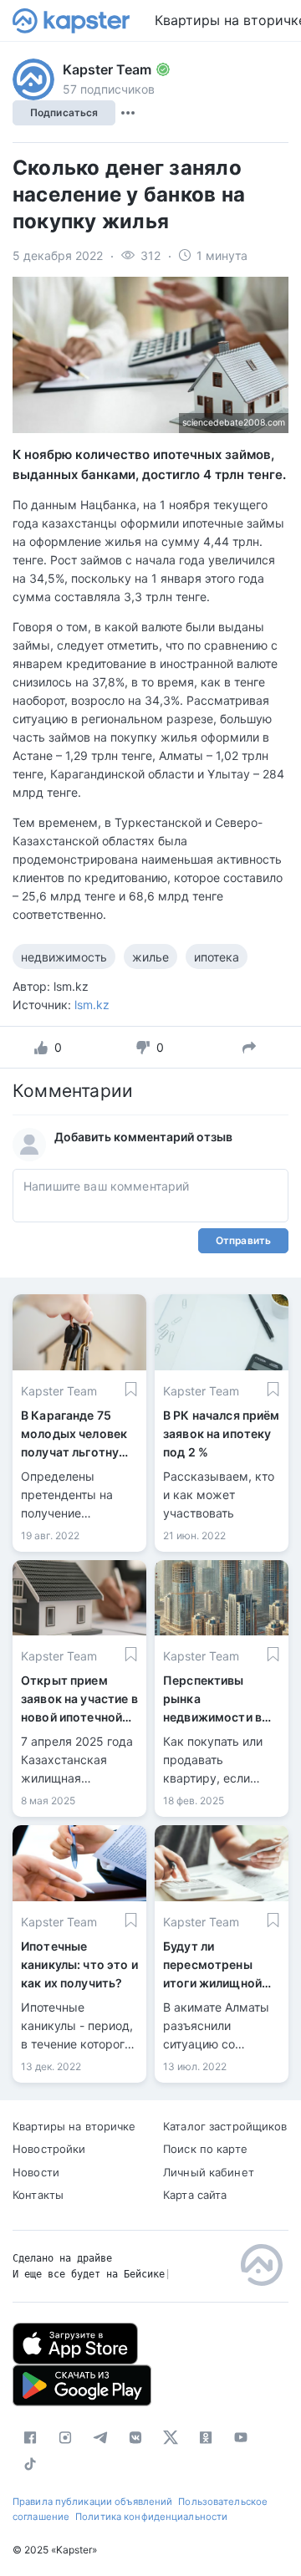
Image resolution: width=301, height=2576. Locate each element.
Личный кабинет (209, 2172)
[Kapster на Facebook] (30, 2437)
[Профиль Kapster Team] (33, 79)
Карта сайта (195, 2195)
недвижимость (64, 957)
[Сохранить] (131, 1389)
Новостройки (49, 2149)
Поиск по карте (205, 2149)
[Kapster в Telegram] (100, 2437)
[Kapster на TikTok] (30, 2464)
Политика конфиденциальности (151, 2517)
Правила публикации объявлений (92, 2502)
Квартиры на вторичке (74, 2126)
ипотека (217, 957)
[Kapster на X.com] (171, 2437)
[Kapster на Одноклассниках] (206, 2437)
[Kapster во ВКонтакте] (135, 2437)
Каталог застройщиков (225, 2126)
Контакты (38, 2195)
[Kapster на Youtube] (241, 2437)
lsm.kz (92, 1005)
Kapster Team (107, 69)
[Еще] (128, 113)
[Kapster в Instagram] (65, 2437)
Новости (36, 2172)
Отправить (243, 1240)
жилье (150, 957)
